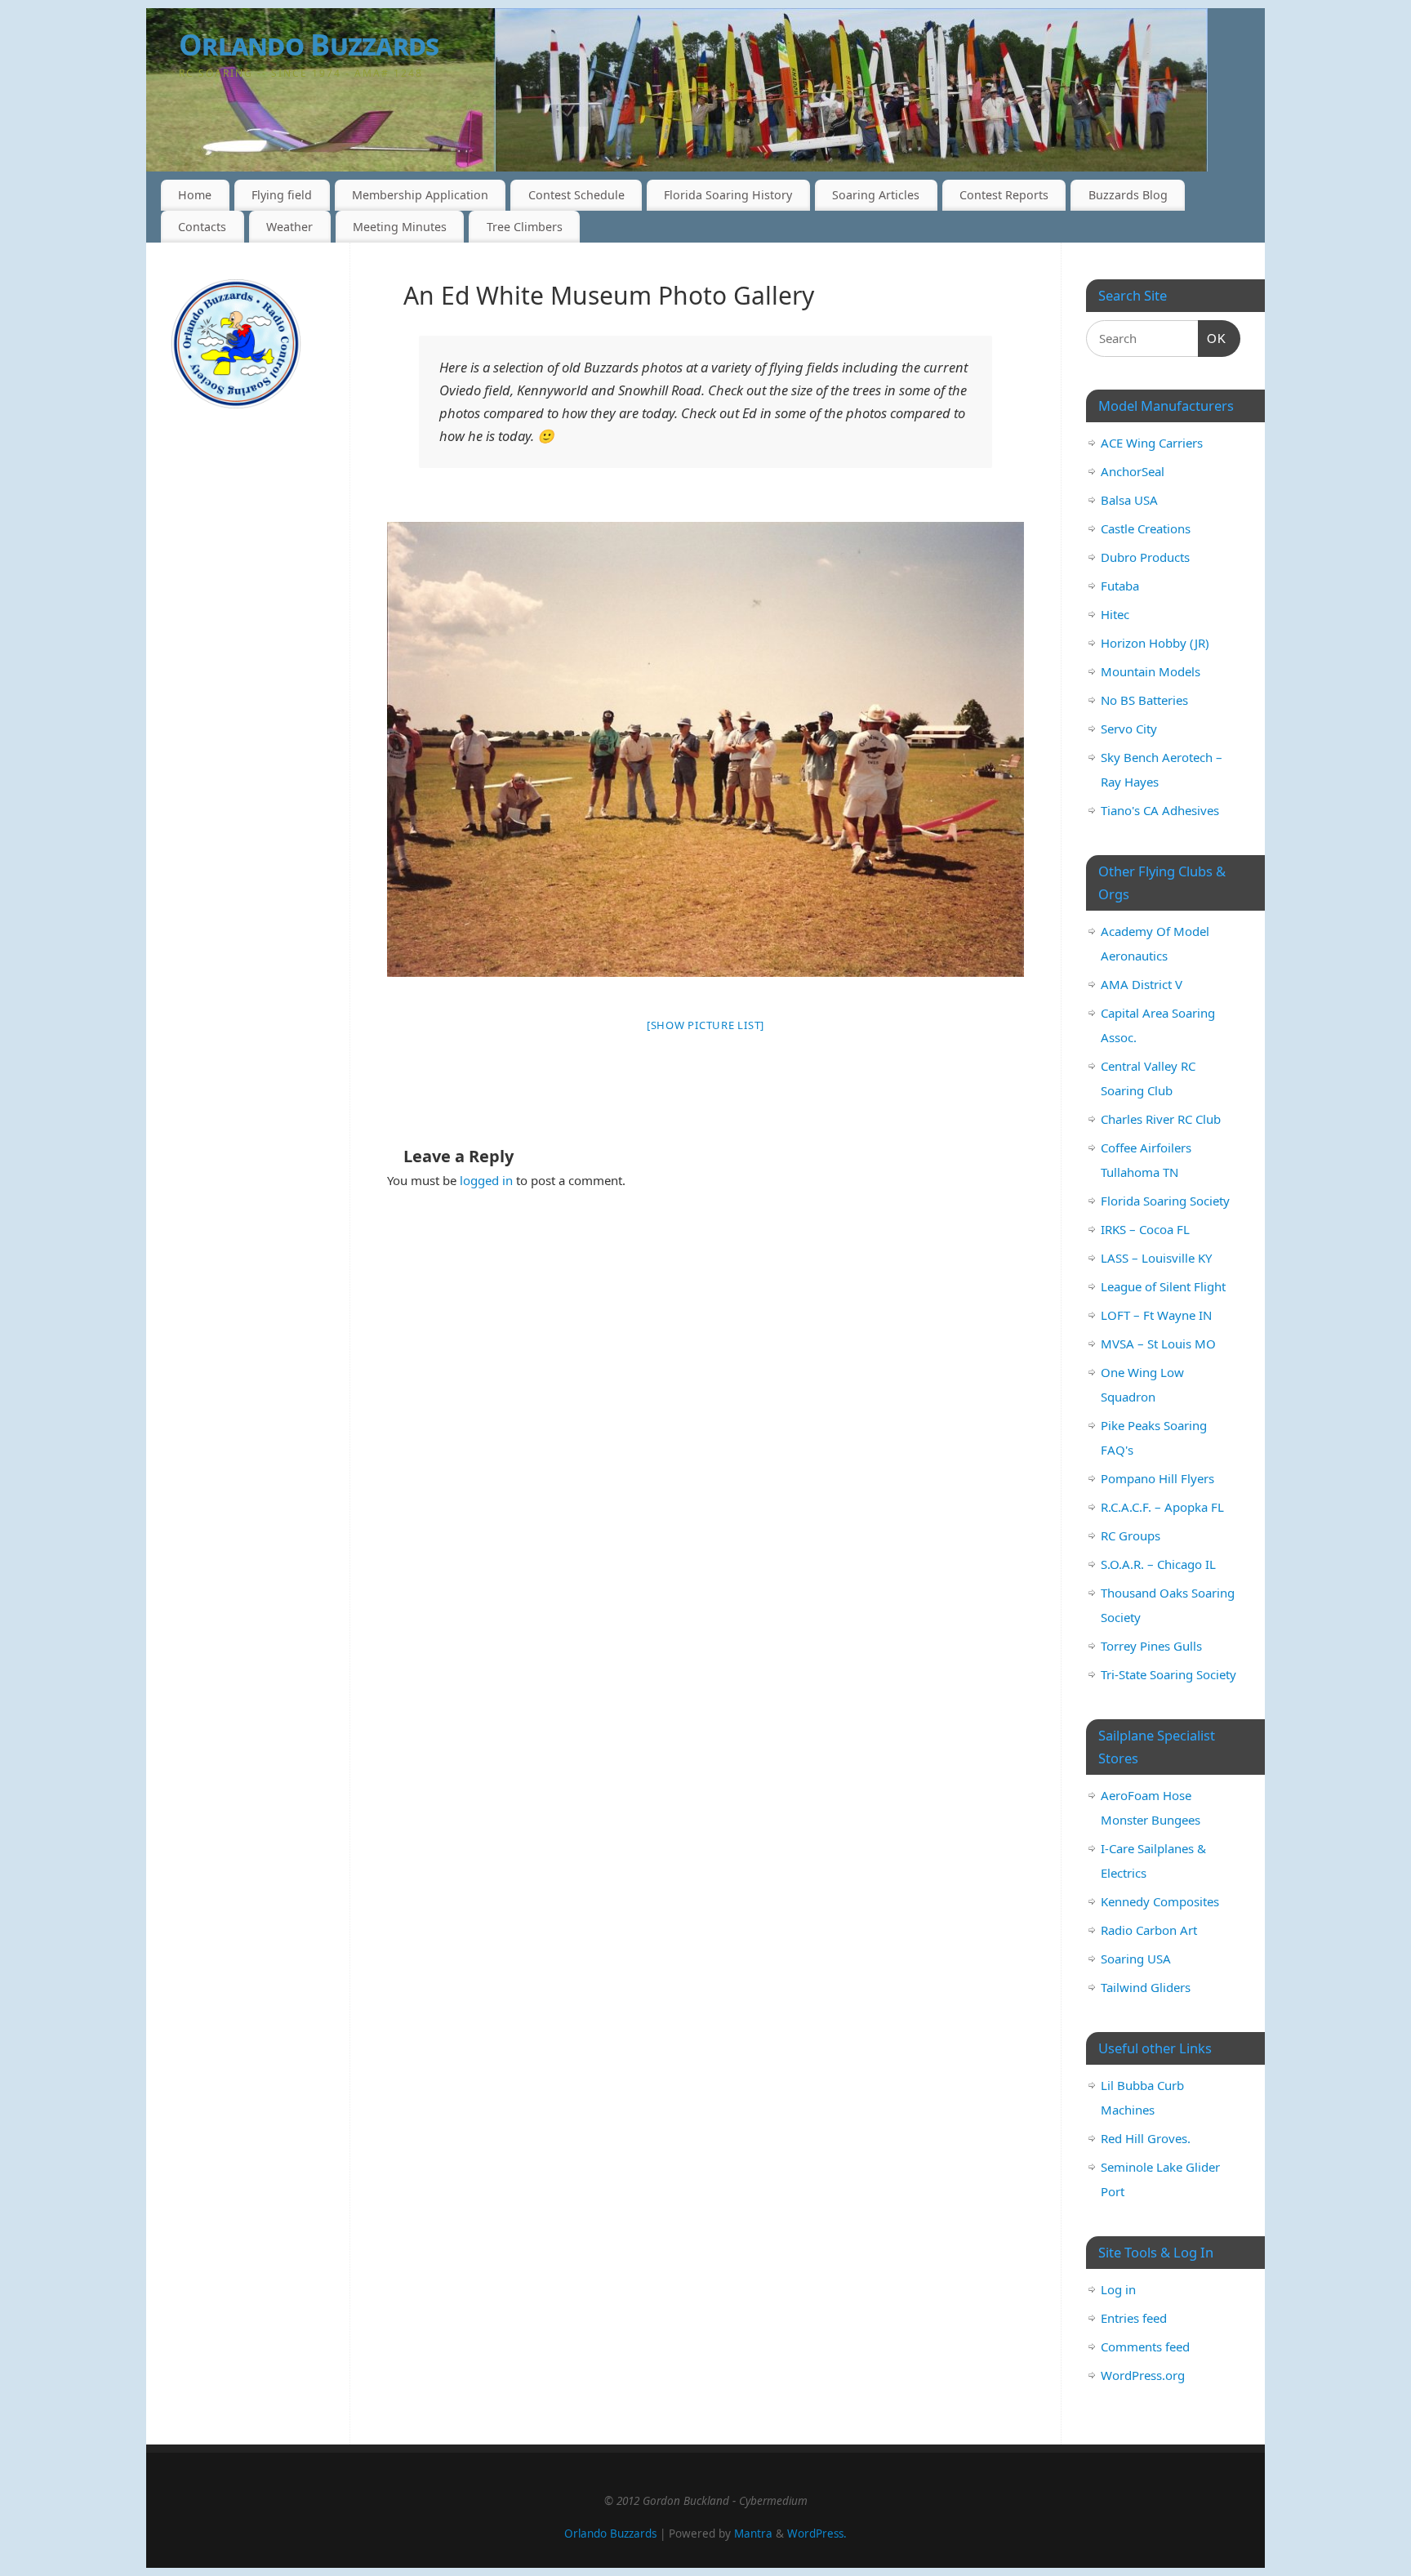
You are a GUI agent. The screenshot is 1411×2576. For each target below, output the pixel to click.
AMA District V (1142, 984)
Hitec (1115, 614)
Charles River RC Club (1161, 1119)
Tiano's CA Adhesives (1160, 810)
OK (1213, 338)
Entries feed (1134, 2318)
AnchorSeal (1133, 471)
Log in (1118, 2289)
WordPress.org (1143, 2375)
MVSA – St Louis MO (1158, 1344)
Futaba (1120, 586)
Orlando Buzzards (309, 45)
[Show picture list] (705, 1025)
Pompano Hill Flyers (1157, 1478)
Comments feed (1145, 2346)
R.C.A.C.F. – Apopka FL (1162, 1507)
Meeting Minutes (400, 227)
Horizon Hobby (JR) (1155, 643)
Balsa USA (1129, 500)
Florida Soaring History (728, 195)
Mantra (753, 2534)
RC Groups (1131, 1535)
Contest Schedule (576, 195)
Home (195, 195)
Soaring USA (1136, 1959)
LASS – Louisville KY (1156, 1258)
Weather (289, 227)
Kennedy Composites (1160, 1901)
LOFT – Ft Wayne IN (1156, 1315)
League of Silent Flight (1163, 1286)
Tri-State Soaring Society (1168, 1674)
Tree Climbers (525, 227)
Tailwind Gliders (1146, 1987)
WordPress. (817, 2534)
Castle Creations (1146, 528)
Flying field (282, 195)
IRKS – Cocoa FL (1145, 1229)
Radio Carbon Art (1149, 1930)
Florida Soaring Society (1165, 1201)
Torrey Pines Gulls (1151, 1646)
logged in (486, 1180)
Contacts (202, 227)
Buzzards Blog (1128, 195)
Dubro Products (1145, 557)
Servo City (1129, 729)
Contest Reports (1004, 195)
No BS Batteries (1144, 700)
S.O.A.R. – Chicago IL (1158, 1564)
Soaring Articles (876, 195)
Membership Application (420, 195)
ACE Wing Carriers (1152, 443)
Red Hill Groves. (1146, 2138)
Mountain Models (1151, 671)
